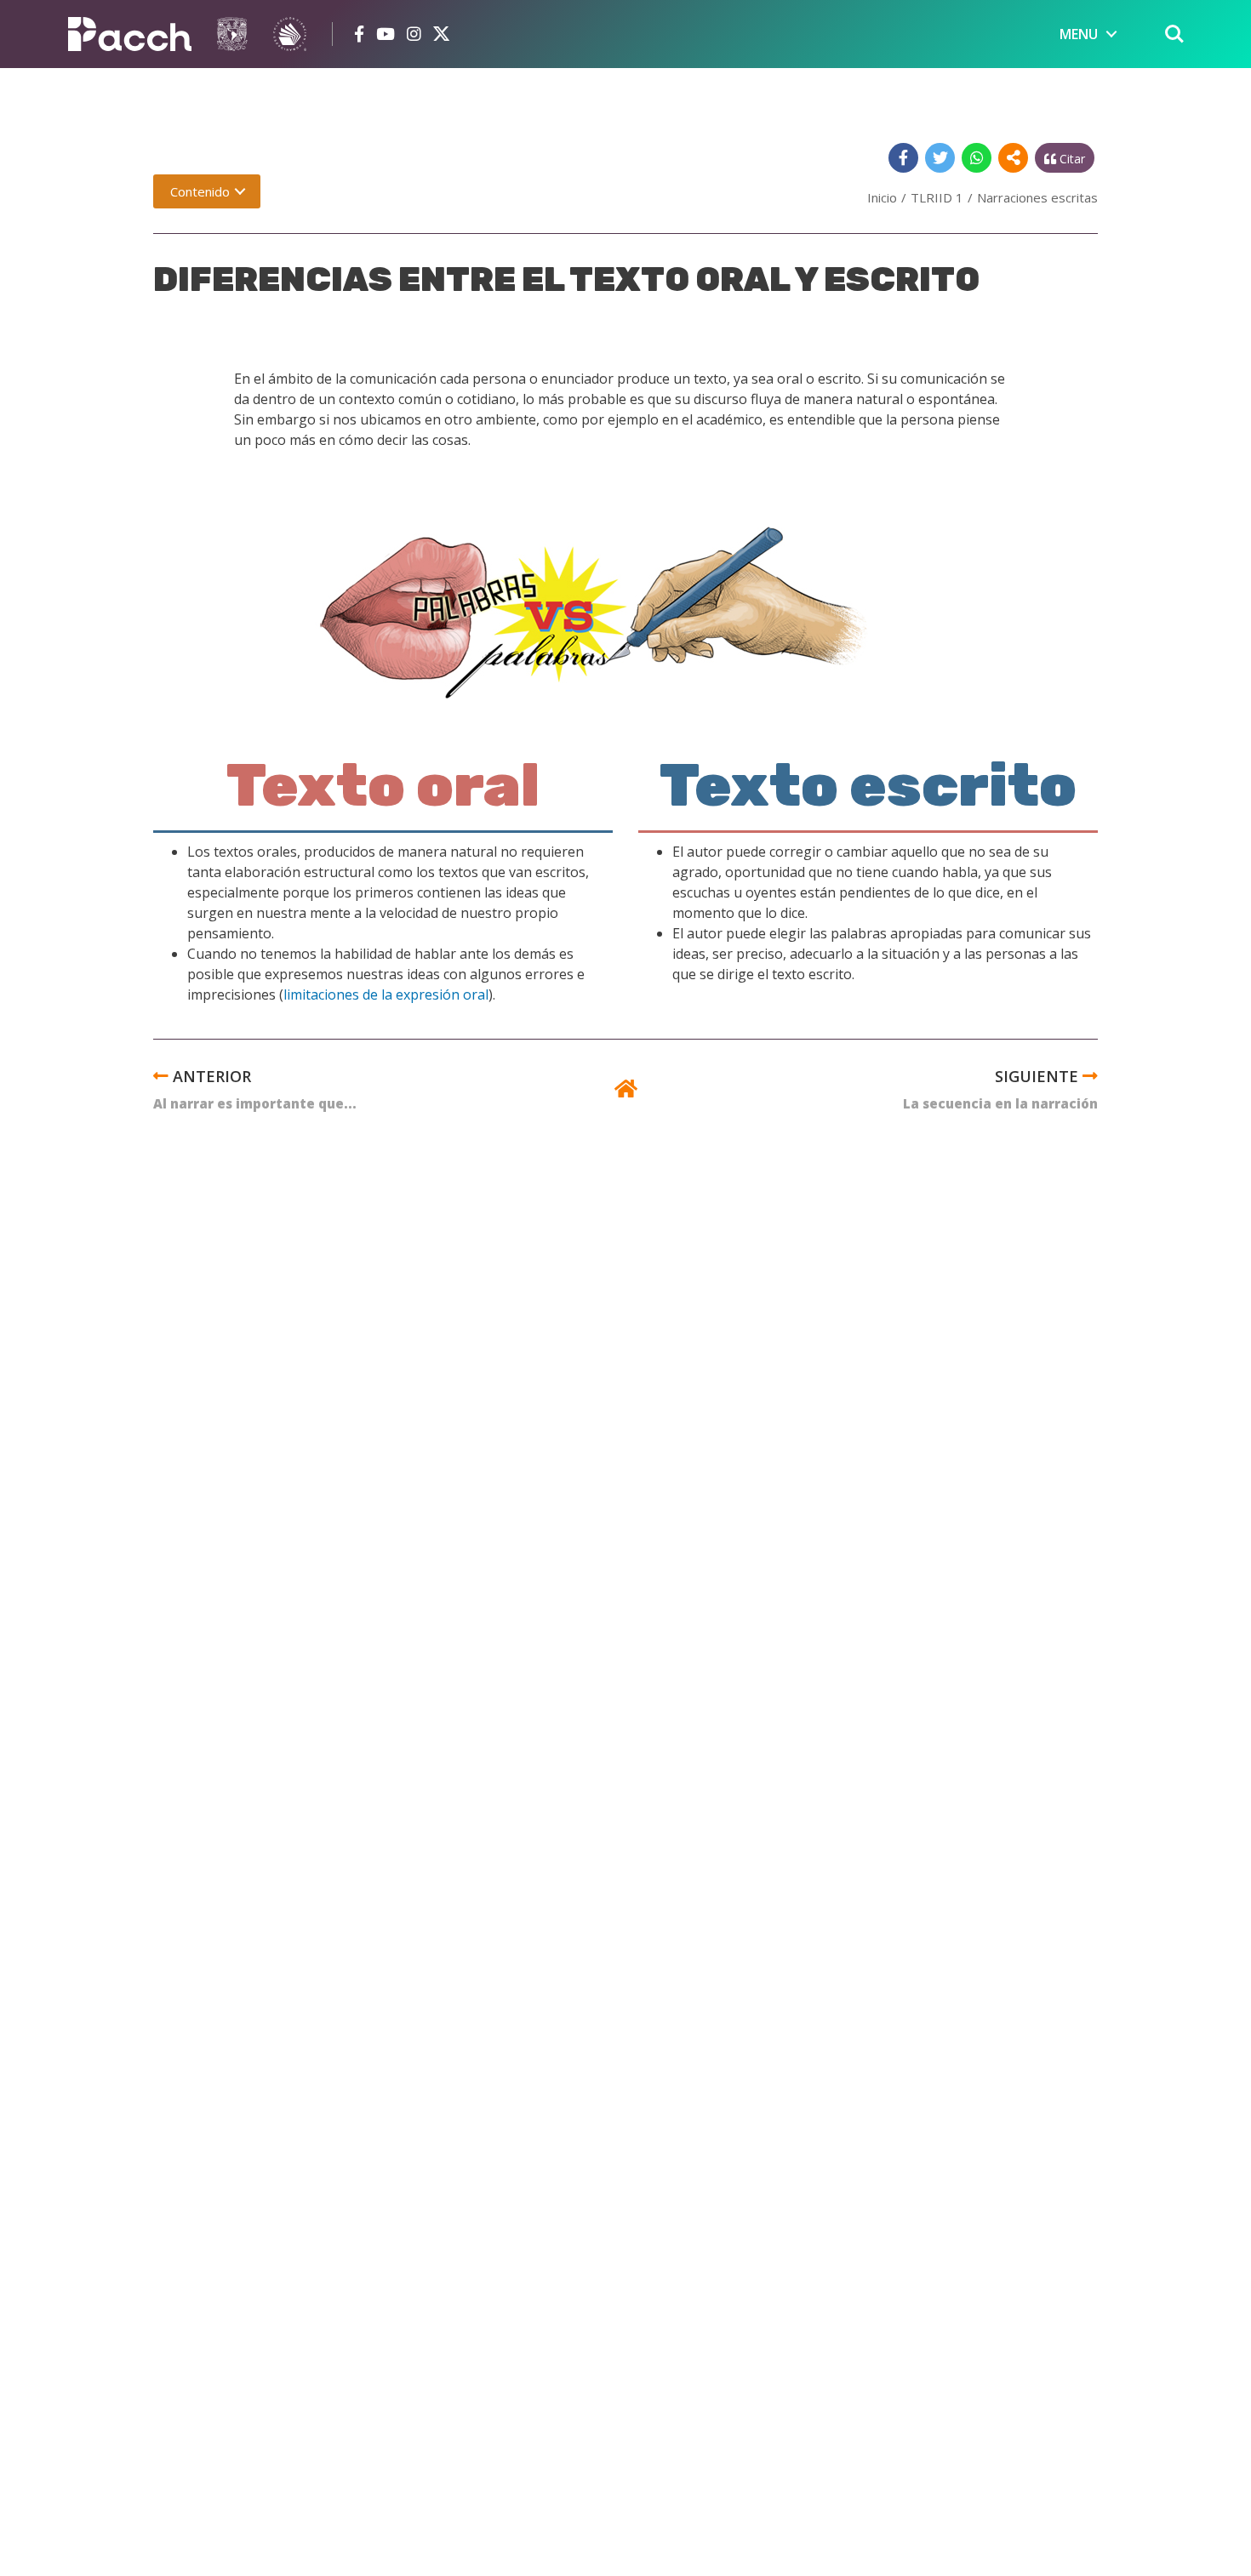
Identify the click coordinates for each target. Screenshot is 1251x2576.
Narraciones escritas (1037, 197)
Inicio (882, 197)
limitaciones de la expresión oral (386, 994)
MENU (1079, 34)
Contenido (200, 191)
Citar (1071, 159)
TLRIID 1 (937, 197)
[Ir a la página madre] (626, 1091)
